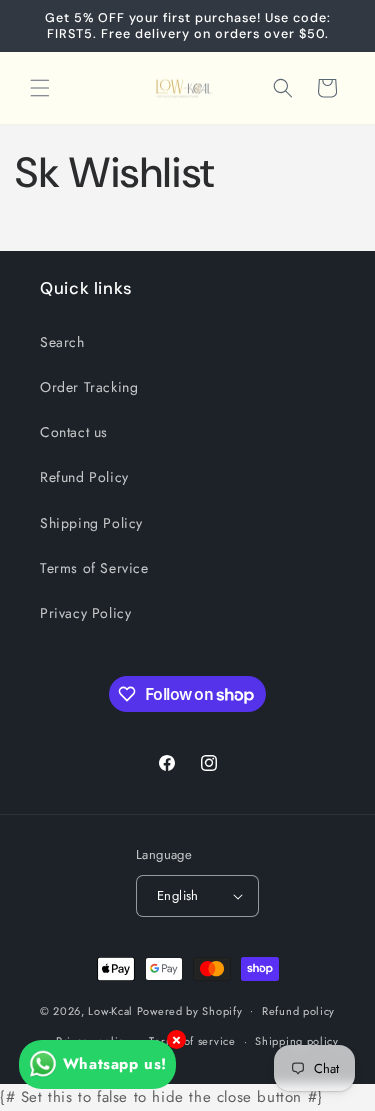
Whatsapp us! (115, 1064)
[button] (40, 88)
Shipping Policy (91, 523)
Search (62, 342)
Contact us (74, 432)
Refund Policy (84, 477)
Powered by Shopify (190, 1010)
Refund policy (298, 1011)
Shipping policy (297, 1041)
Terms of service (192, 1041)
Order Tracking (89, 387)
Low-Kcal (110, 1010)
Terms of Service (94, 568)
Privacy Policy (85, 613)
